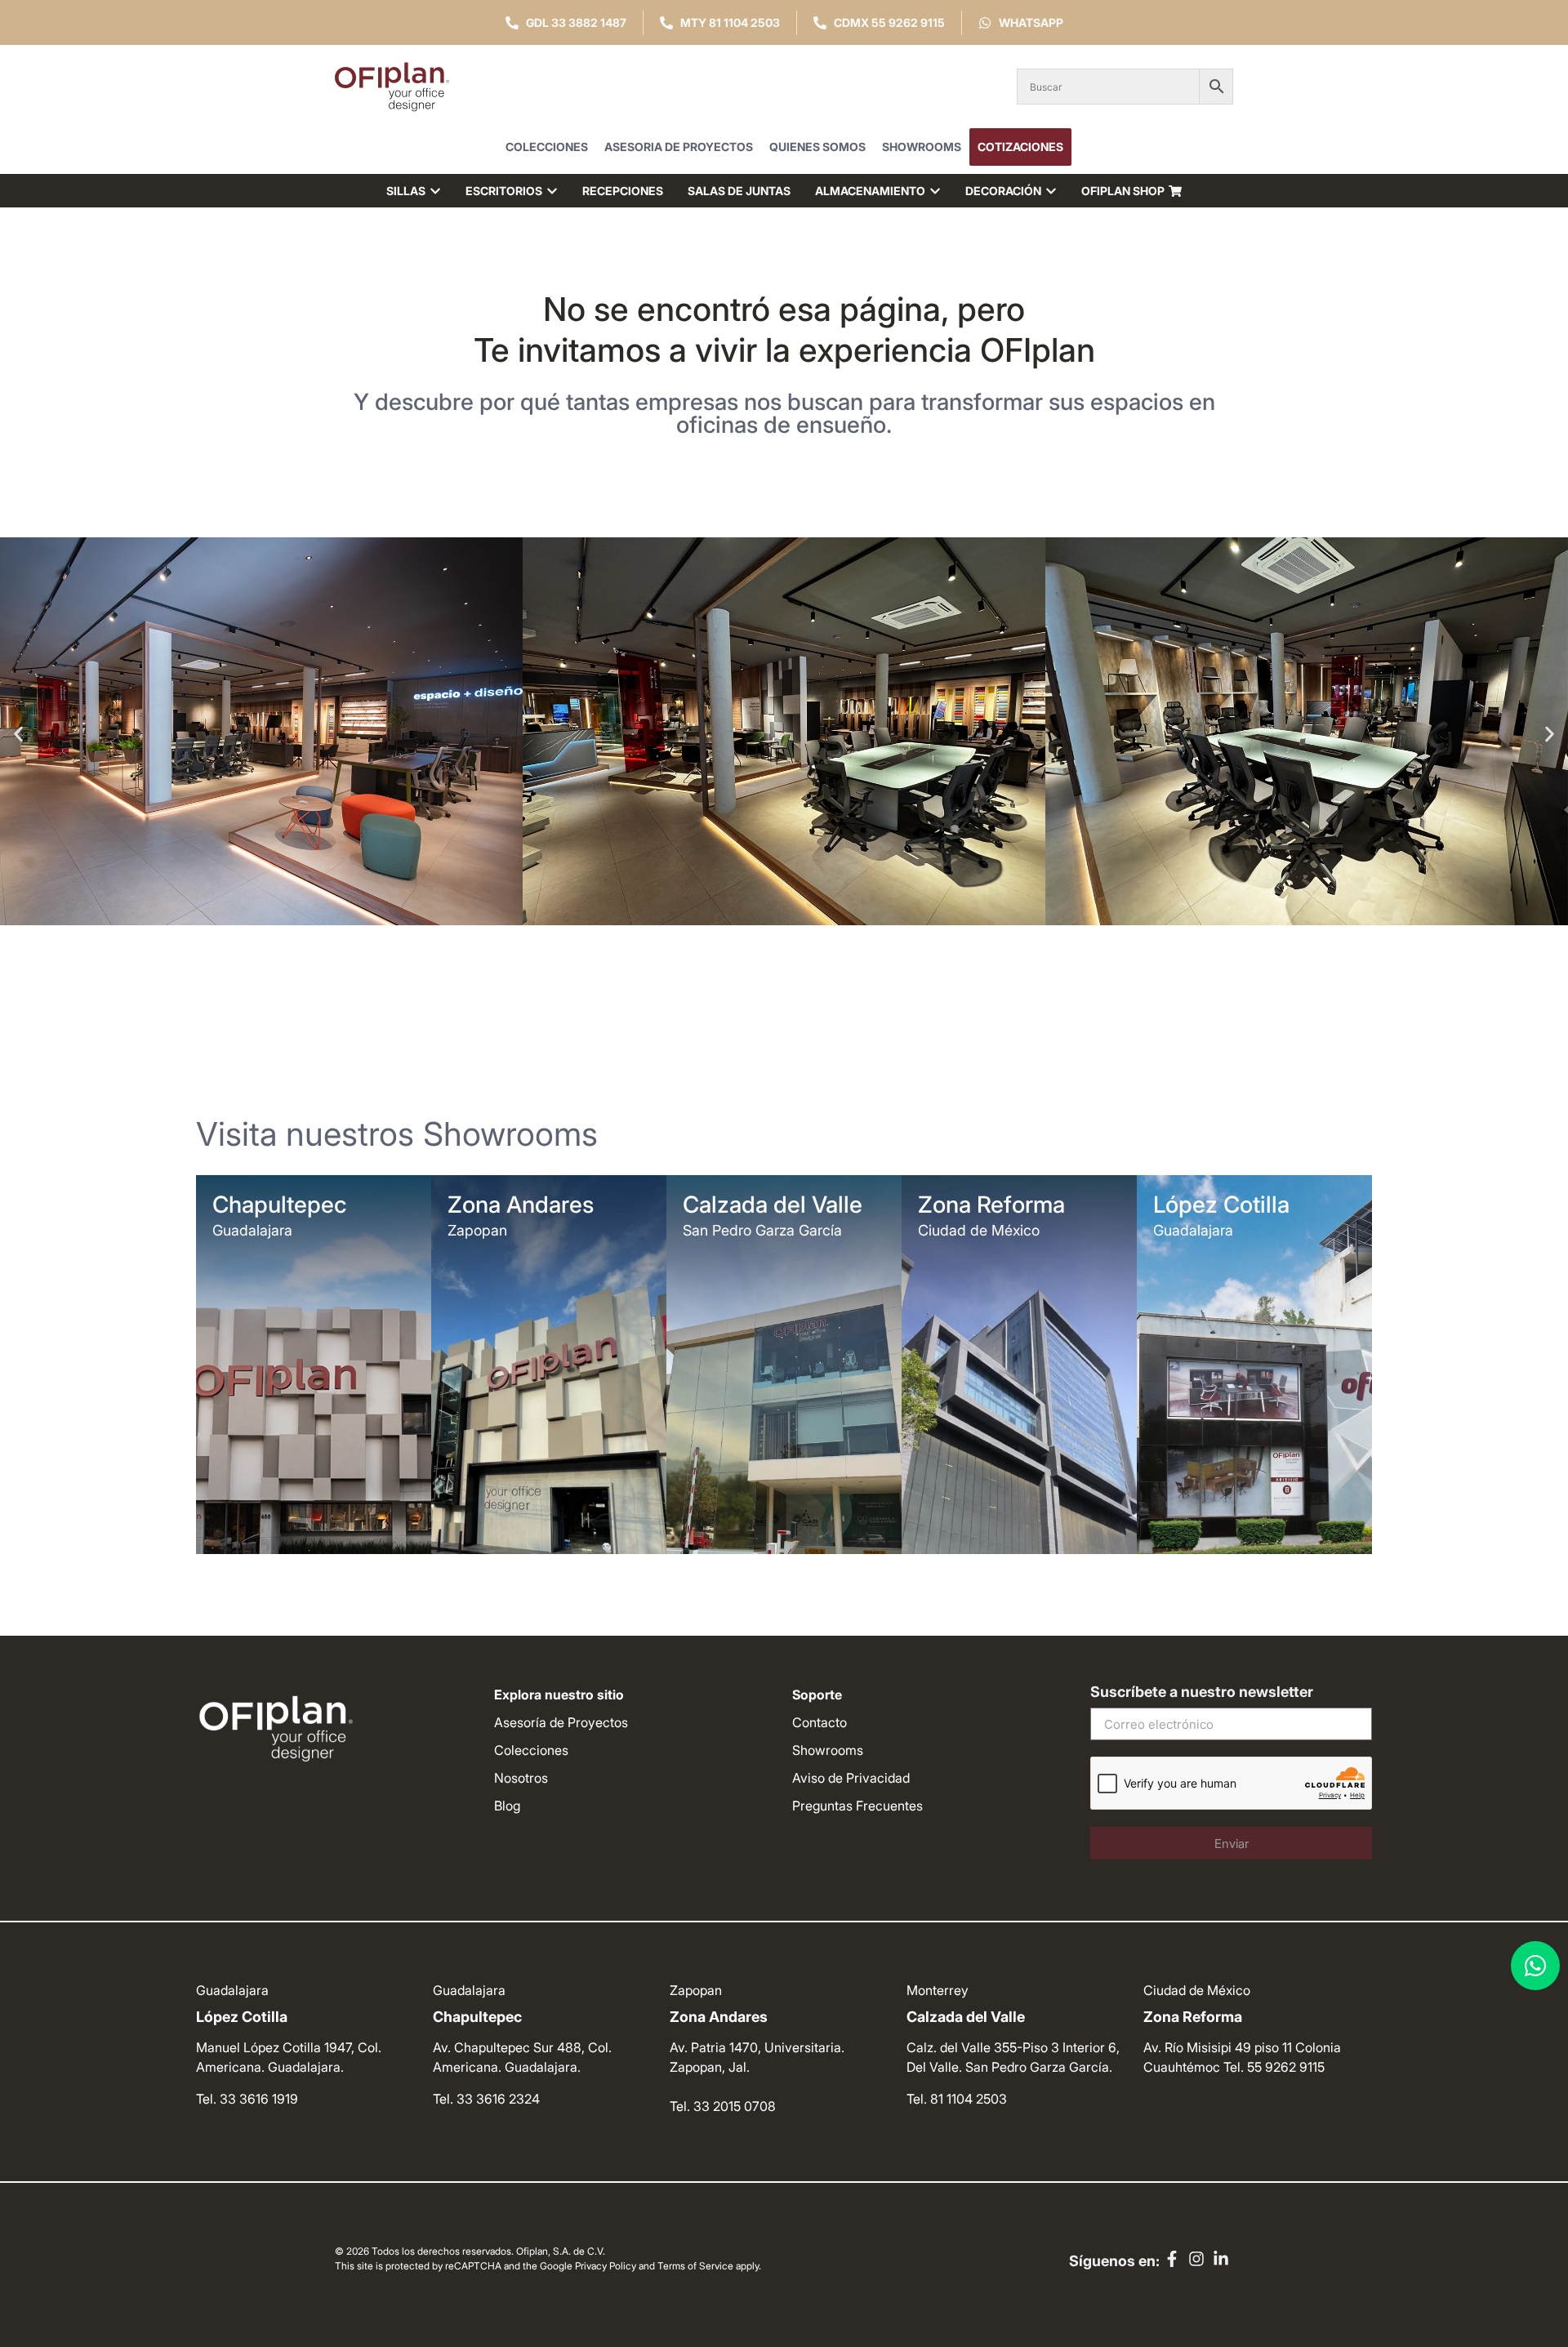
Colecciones (547, 147)
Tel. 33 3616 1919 (247, 2099)
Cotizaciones (1020, 147)
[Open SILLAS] (435, 191)
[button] (18, 734)
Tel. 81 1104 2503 (957, 2099)
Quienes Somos (817, 147)
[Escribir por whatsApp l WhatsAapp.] (1535, 1966)
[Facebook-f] (1172, 2259)
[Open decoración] (1051, 191)
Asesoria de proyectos (679, 147)
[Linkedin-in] (1221, 2259)
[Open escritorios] (552, 191)
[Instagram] (1196, 2259)
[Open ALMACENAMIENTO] (935, 191)
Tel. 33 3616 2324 (486, 2099)
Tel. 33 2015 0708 (723, 2106)
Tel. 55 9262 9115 (1274, 2067)
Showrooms (922, 147)
